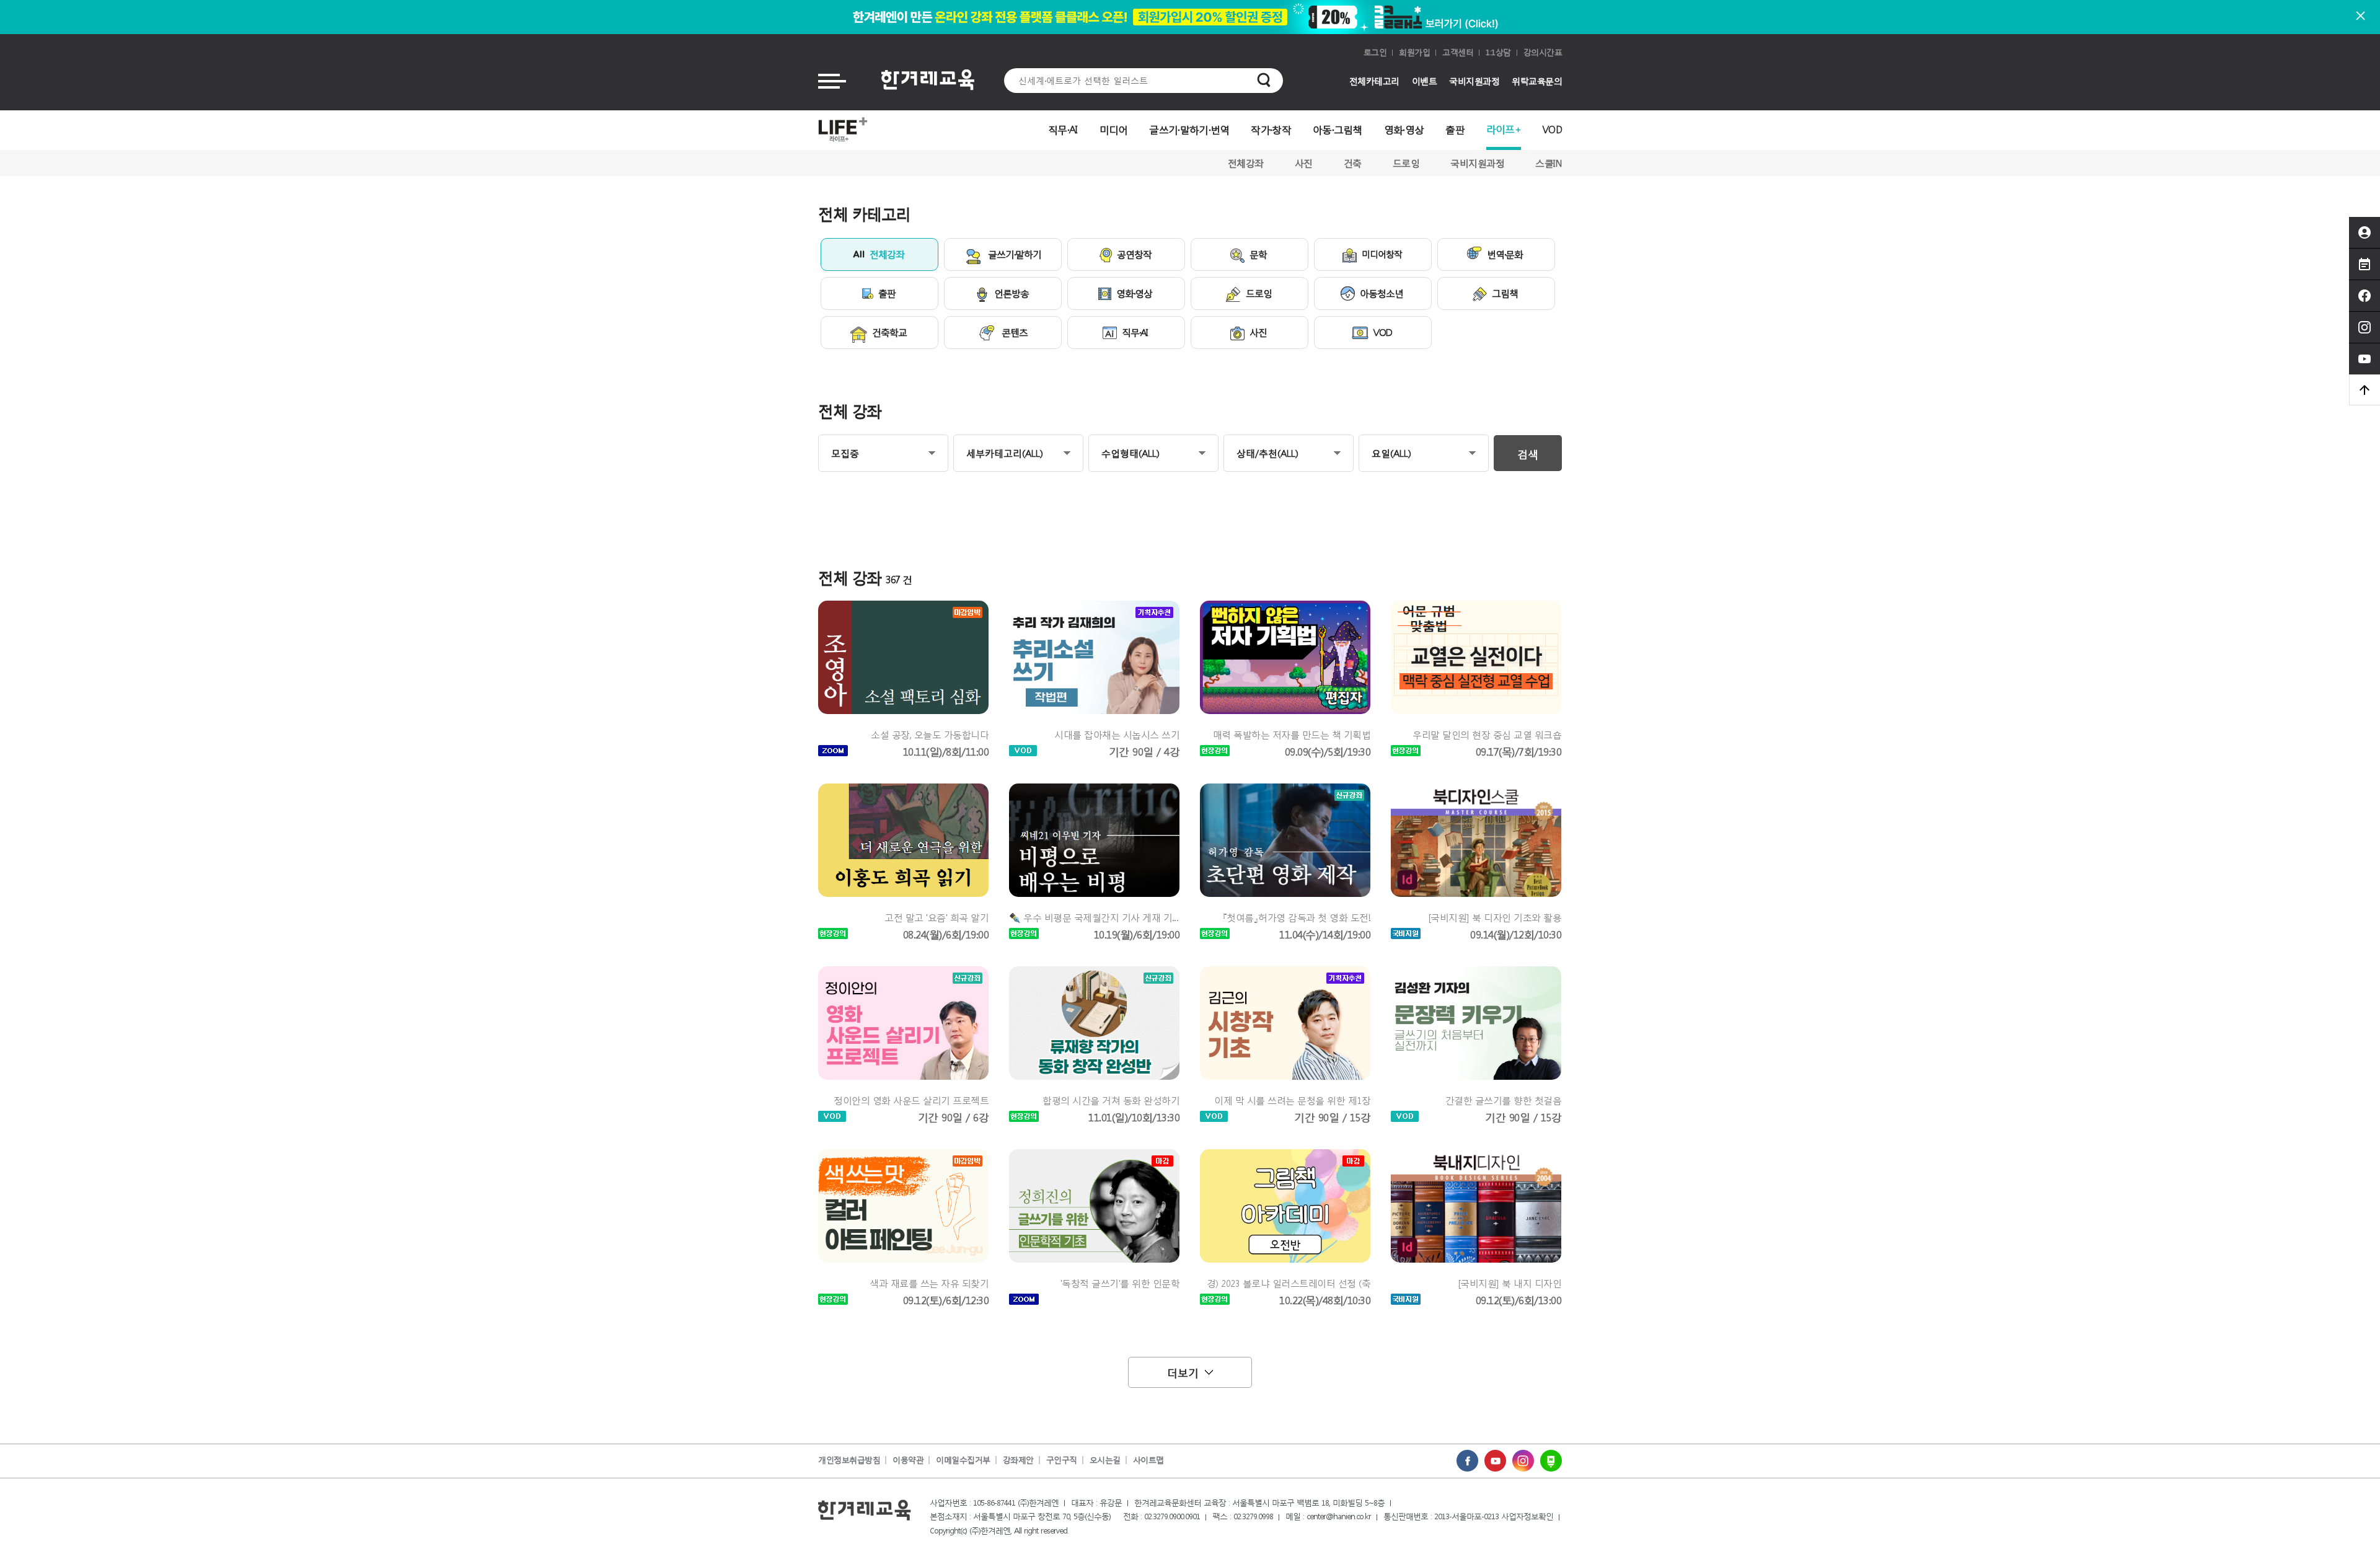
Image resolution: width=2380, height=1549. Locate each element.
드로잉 (1406, 163)
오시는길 (1105, 1460)
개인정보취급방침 (849, 1460)
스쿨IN (1549, 163)
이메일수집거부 (963, 1460)
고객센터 (1458, 52)
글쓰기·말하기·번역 (1189, 129)
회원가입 (1414, 52)
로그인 (1375, 52)
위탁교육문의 (1537, 81)
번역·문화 (1505, 254)
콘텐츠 (1015, 332)
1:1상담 (1498, 52)
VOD (1552, 129)
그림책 (1505, 293)
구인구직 (1062, 1460)
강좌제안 (1018, 1460)
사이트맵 (1148, 1460)
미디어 (1114, 129)
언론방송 (1011, 293)
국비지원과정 (1474, 81)
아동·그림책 (1338, 129)
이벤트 (1425, 81)
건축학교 (889, 332)
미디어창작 (1382, 254)
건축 (1353, 163)
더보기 (1183, 1372)
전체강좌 (1246, 163)
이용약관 (908, 1460)
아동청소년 (1382, 293)
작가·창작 (1271, 129)
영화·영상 (1404, 129)
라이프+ (1504, 129)
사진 (1304, 163)
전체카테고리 (1374, 81)
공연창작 (1134, 254)
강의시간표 (1543, 52)
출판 (1455, 129)
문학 (1258, 254)
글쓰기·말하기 (1015, 254)
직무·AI (1063, 129)
